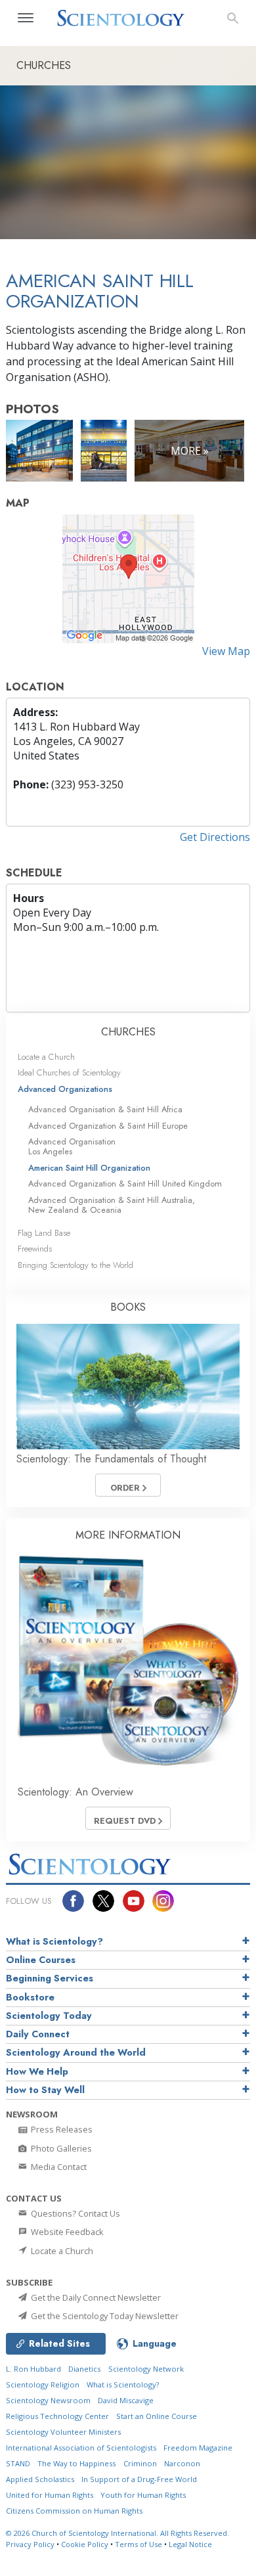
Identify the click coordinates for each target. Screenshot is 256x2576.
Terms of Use (139, 2544)
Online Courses (41, 1960)
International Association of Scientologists (81, 2448)
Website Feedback (66, 2232)
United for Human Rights (50, 2495)
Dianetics (84, 2369)
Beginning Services (50, 1978)
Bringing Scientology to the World (75, 1265)
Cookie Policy (85, 2544)
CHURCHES (128, 1032)
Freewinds (35, 1249)
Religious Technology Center (57, 2416)
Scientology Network (146, 2369)
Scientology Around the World (76, 2052)
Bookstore (30, 1997)
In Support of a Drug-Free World (139, 2479)
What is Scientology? (54, 1941)
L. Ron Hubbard (33, 2369)
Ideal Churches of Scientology (69, 1073)
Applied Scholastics (40, 2479)
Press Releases (61, 2129)
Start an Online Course (157, 2416)
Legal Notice (190, 2544)
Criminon (140, 2463)
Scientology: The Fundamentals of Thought (111, 1459)
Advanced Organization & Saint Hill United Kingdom (125, 1184)
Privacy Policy (30, 2544)
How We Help (37, 2071)
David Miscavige (126, 2400)
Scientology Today (49, 2016)
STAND (18, 2463)
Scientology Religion (43, 2384)
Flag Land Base (44, 1233)
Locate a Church (46, 1057)
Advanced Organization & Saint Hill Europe (108, 1126)
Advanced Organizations (65, 1089)
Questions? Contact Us (75, 2213)
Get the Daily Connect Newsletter (95, 2297)
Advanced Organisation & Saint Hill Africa (105, 1109)
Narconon (182, 2463)
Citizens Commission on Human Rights (74, 2511)
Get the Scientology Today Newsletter (104, 2316)
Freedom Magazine (198, 2448)
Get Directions (215, 837)
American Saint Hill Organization (89, 1168)
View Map (226, 651)
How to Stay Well (45, 2090)
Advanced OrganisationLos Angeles (72, 1146)
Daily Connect (38, 2034)
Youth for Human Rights (143, 2495)
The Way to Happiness (76, 2463)
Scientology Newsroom (48, 2400)
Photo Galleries (60, 2148)
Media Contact (58, 2167)
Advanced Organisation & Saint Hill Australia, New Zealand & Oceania (112, 1205)
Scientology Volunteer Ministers (63, 2432)
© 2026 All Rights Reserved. (117, 2533)
